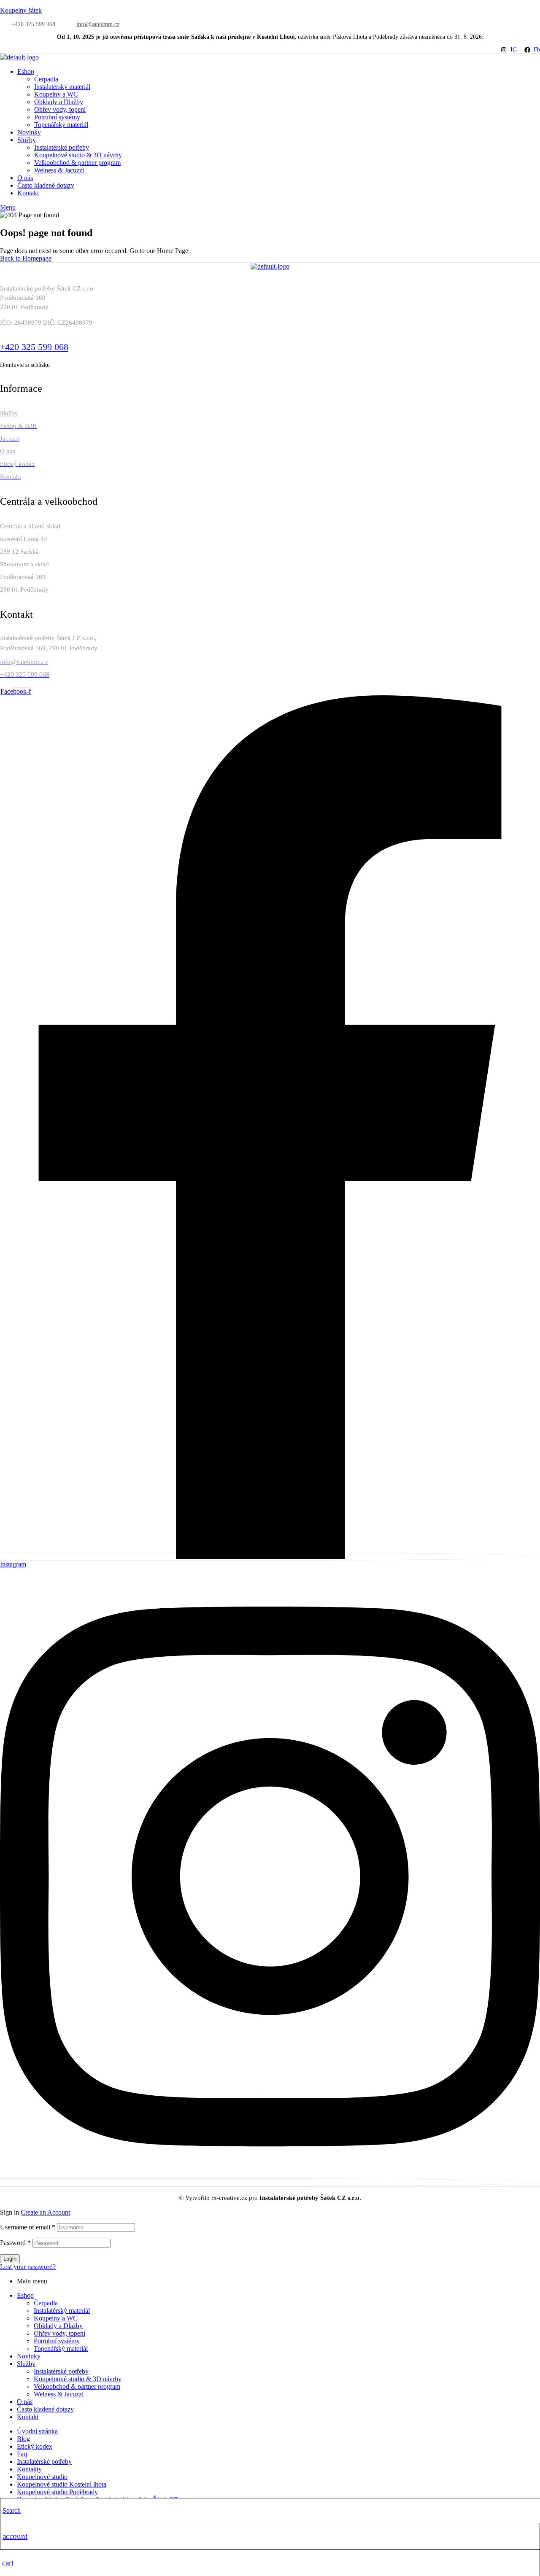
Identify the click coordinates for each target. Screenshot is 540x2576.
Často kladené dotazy (45, 2409)
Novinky (29, 2356)
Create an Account (45, 2212)
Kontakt (28, 2417)
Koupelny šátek (21, 10)
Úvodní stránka (37, 2431)
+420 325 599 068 (34, 347)
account (15, 2536)
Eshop (25, 2295)
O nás (25, 2402)
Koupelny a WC (56, 2318)
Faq (22, 2454)
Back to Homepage (26, 258)
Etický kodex (35, 2446)
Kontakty (29, 2469)
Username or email (28, 2227)
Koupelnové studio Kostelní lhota (62, 2484)
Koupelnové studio (42, 2477)
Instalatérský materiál (62, 2311)
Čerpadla (46, 2303)
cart (8, 2563)
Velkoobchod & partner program (77, 2386)
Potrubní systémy (57, 2341)
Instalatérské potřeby (61, 2371)
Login (10, 2259)
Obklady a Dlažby (58, 2326)
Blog (23, 2439)
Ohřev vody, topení (59, 2333)
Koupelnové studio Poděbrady (57, 2492)
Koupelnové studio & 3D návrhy (78, 2379)
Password (15, 2243)
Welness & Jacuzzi (59, 2394)
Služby (26, 2364)
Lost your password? (28, 2267)
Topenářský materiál (61, 2349)
